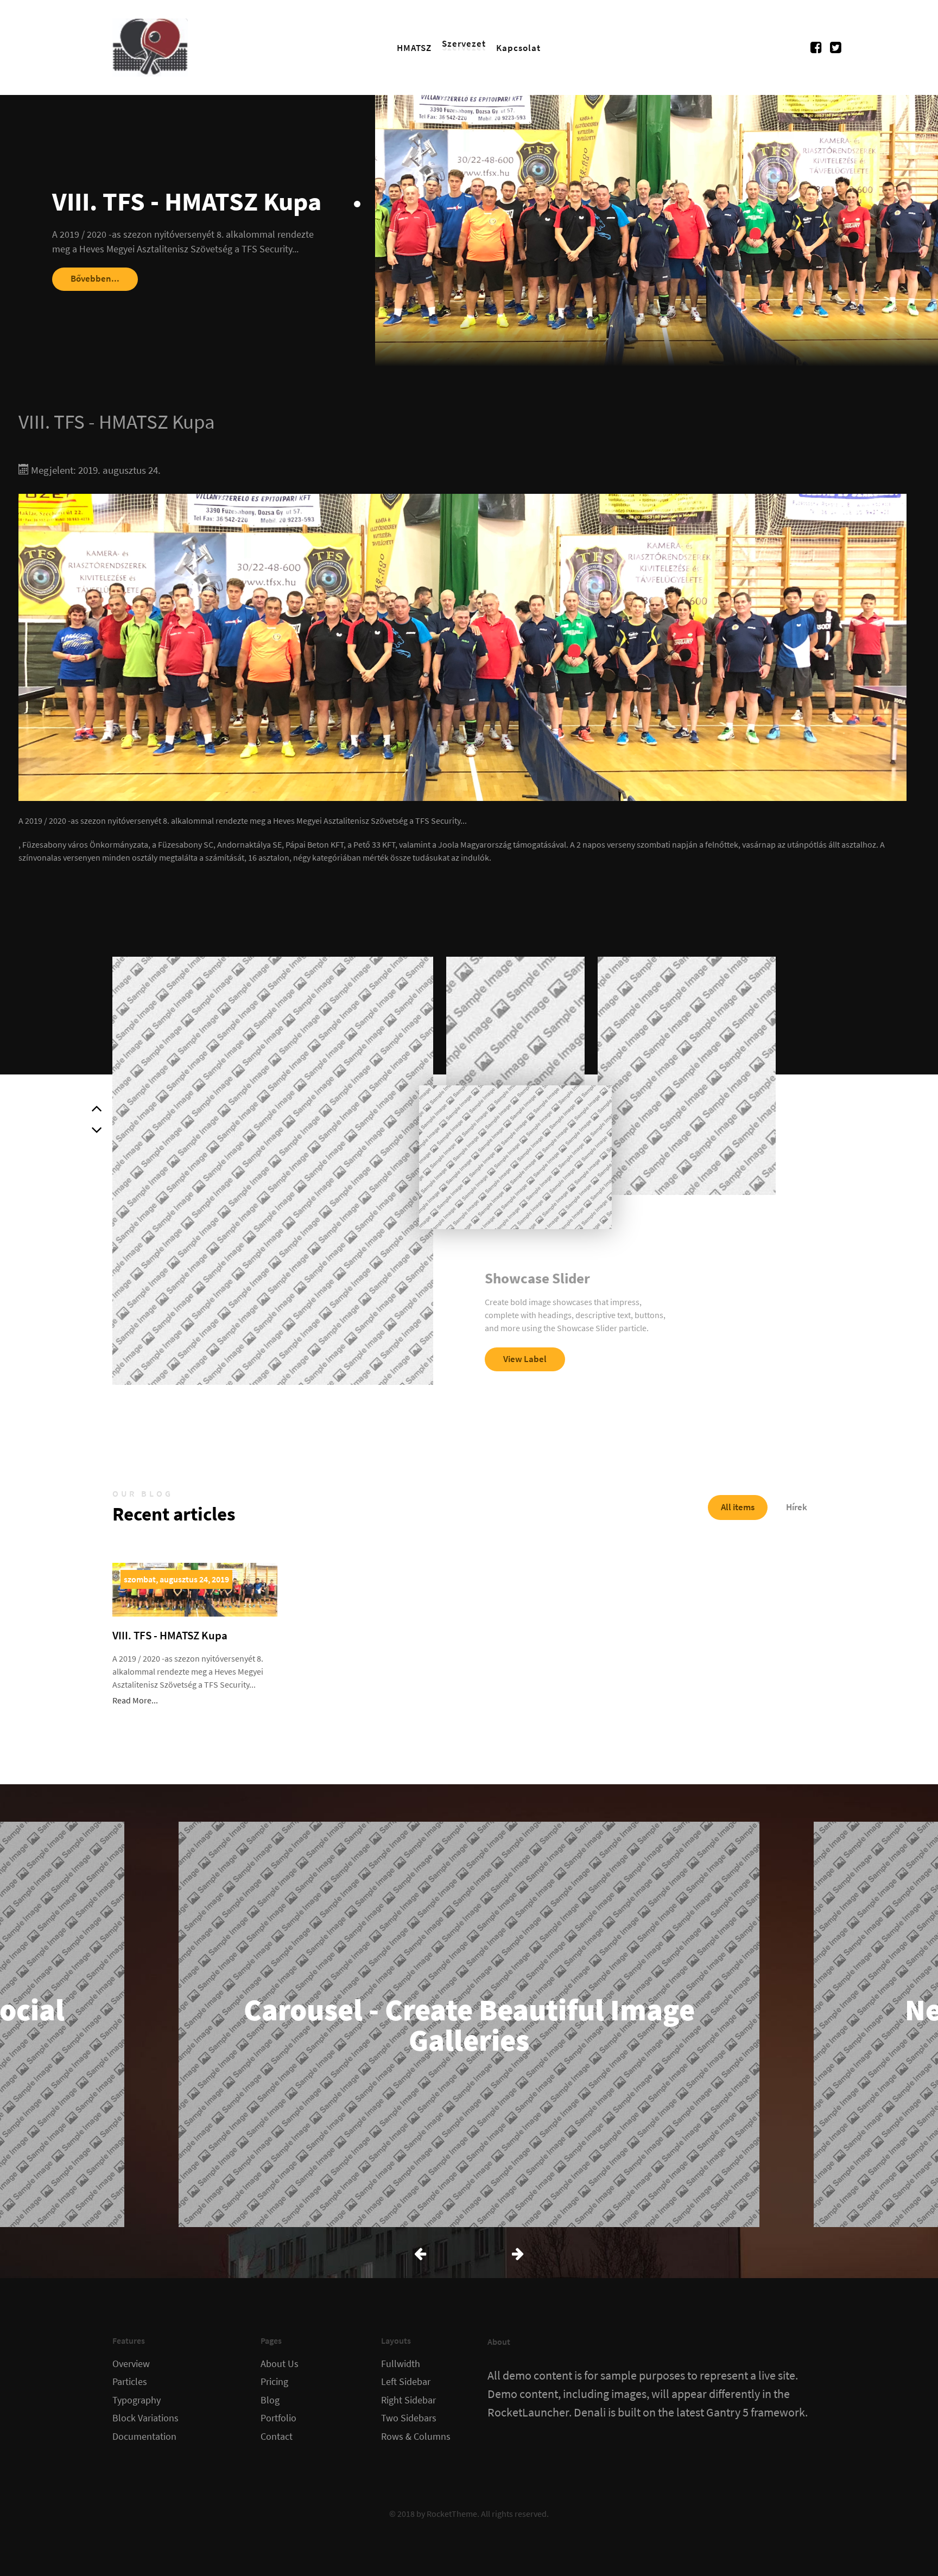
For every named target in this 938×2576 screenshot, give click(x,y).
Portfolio (278, 2418)
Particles (130, 2382)
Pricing (274, 2382)
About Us (280, 2364)
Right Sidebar (408, 2400)
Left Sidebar (406, 2382)
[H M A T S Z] (150, 46)
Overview (131, 2364)
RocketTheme (452, 2514)
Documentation (144, 2437)
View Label (525, 1359)
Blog (270, 2400)
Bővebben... (95, 278)
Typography (137, 2400)
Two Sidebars (409, 2418)
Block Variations (145, 2418)
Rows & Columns (416, 2437)
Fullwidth (401, 2364)
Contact (277, 2437)
